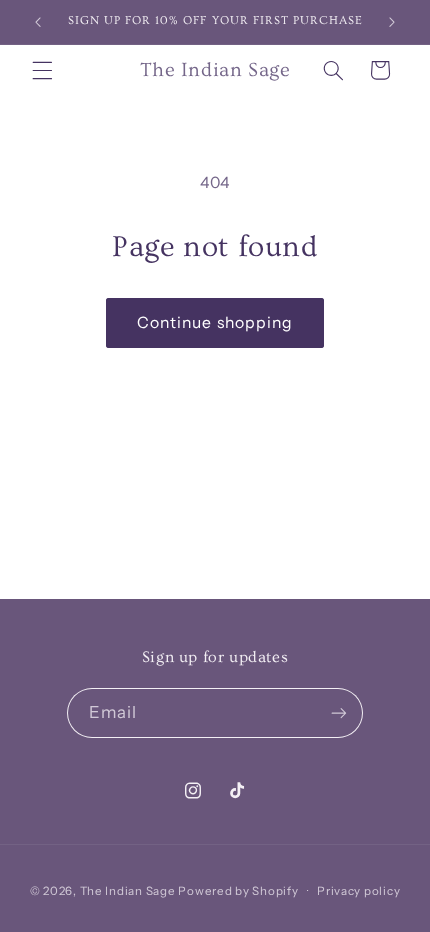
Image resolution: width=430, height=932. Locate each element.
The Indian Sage (128, 891)
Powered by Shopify (238, 891)
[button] (42, 70)
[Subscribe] (339, 712)
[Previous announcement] (38, 22)
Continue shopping (215, 322)
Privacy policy (358, 891)
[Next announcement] (392, 22)
